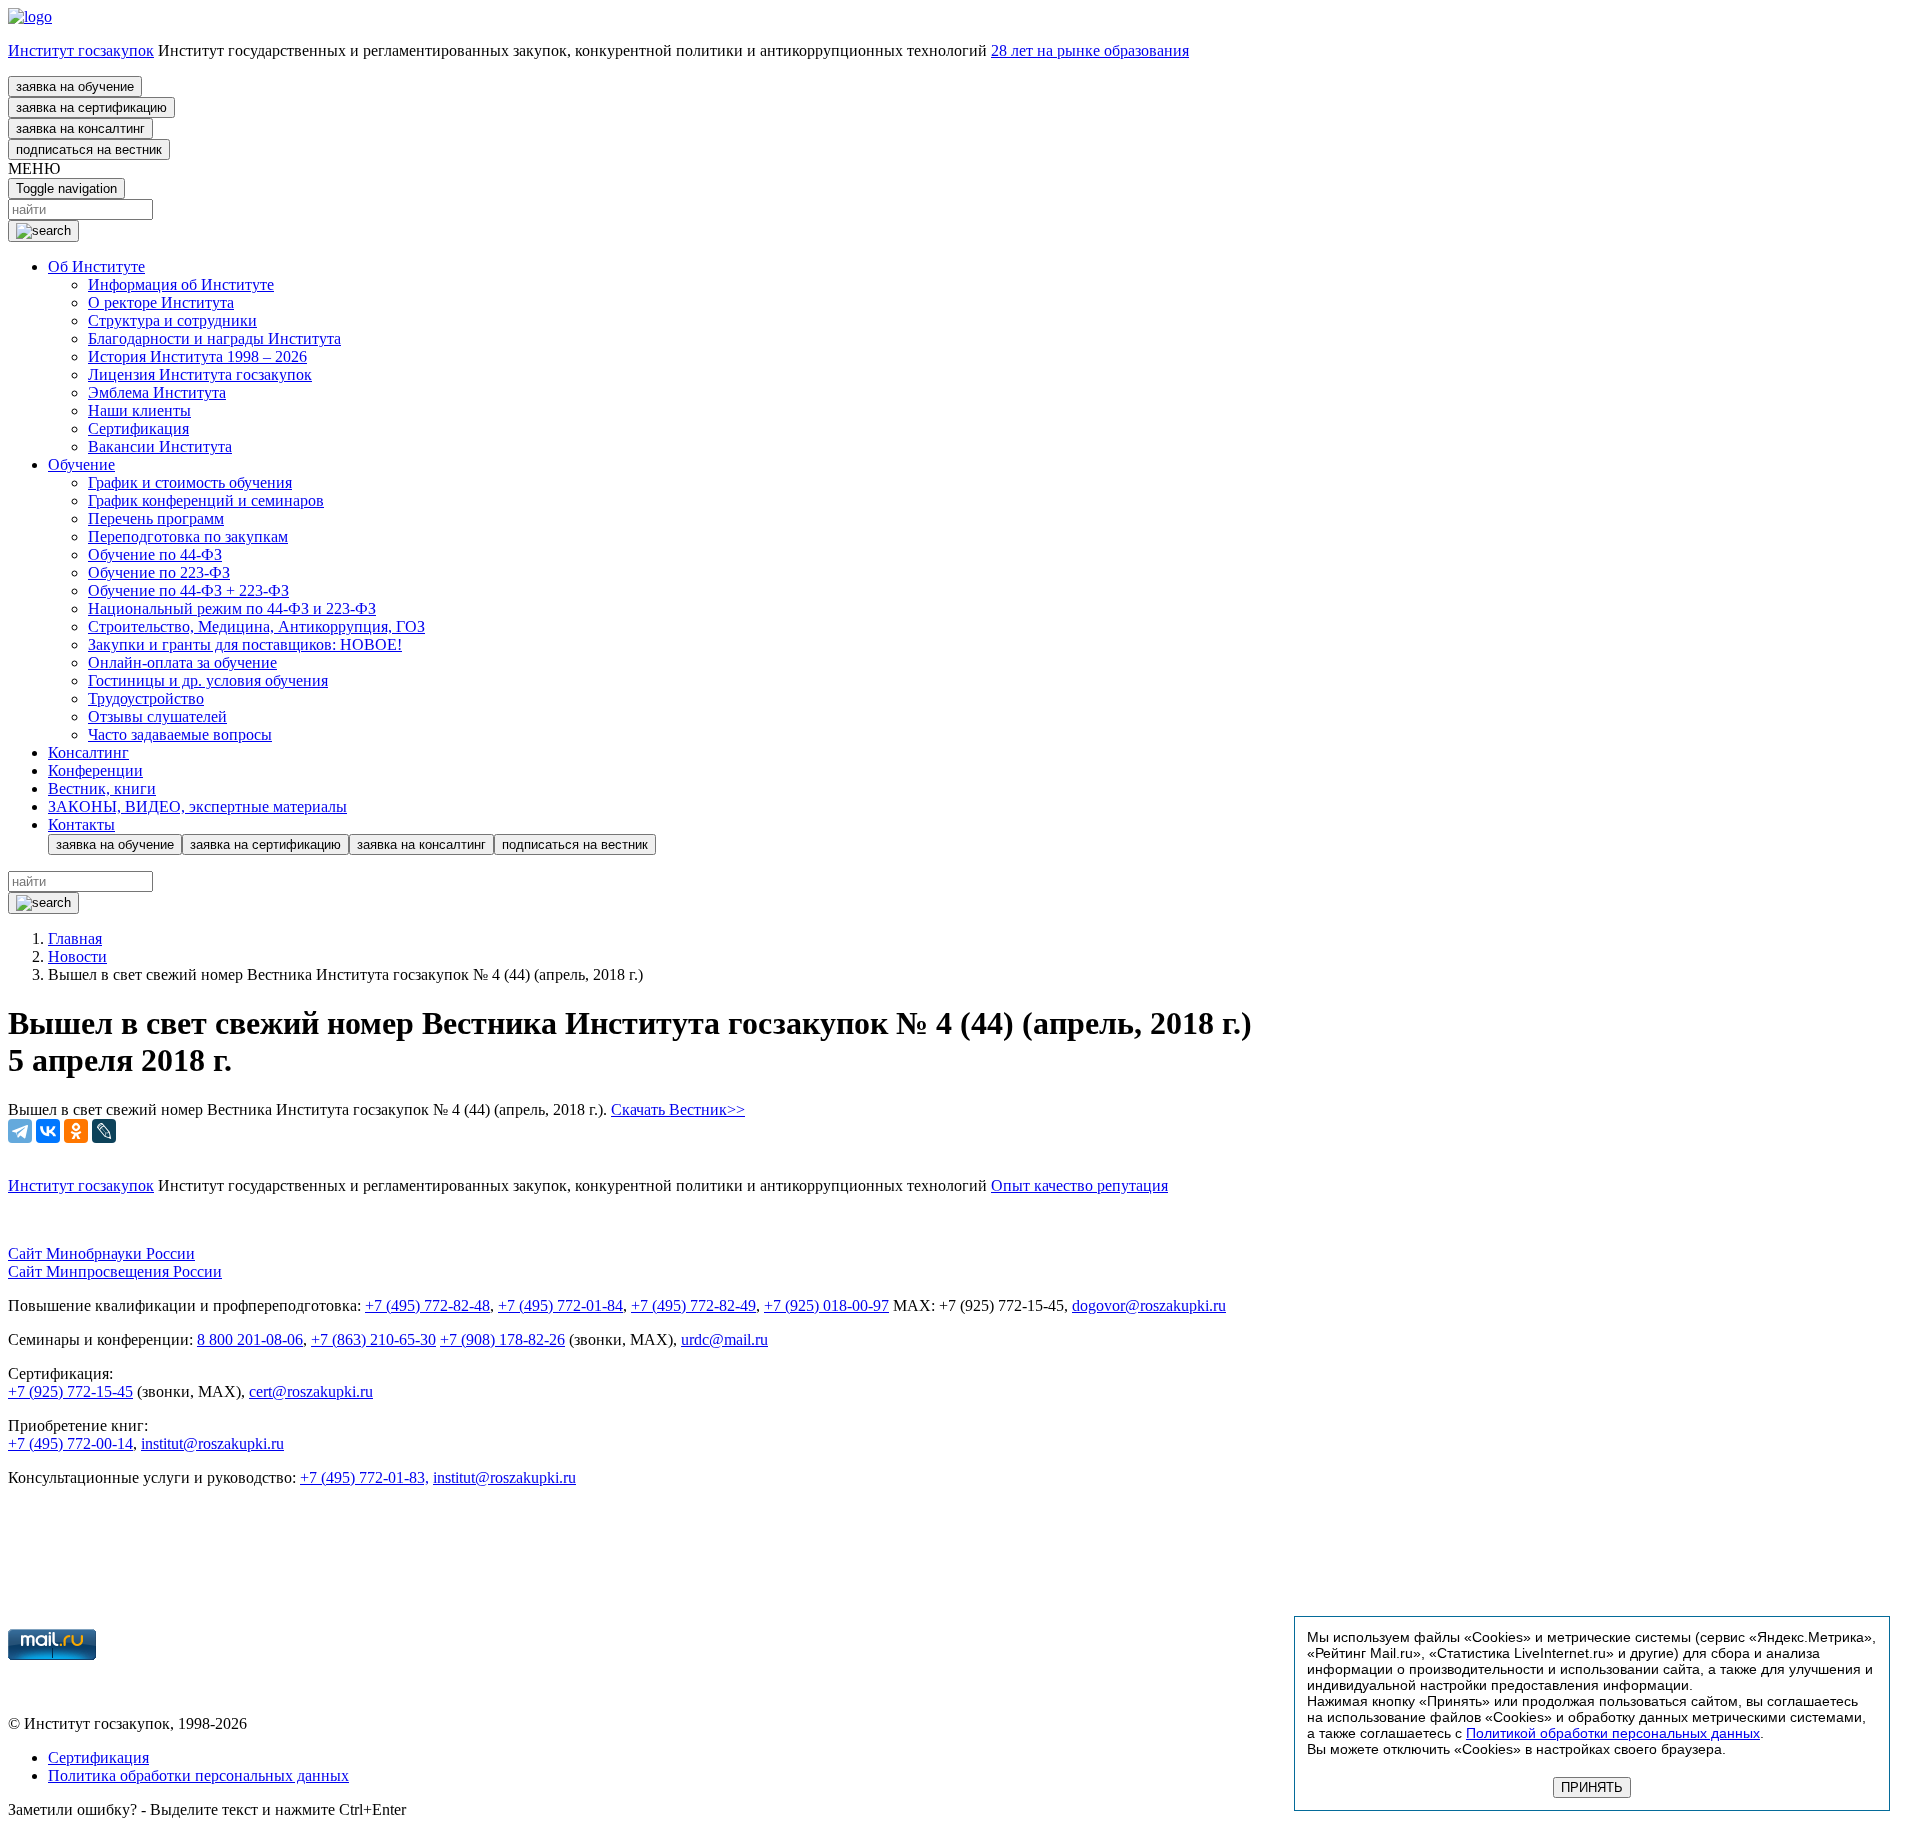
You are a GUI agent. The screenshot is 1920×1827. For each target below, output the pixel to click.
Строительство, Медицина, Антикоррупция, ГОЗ (256, 626)
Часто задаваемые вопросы (180, 734)
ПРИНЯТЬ (1592, 1787)
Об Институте (96, 266)
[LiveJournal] (104, 1131)
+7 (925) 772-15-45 (70, 1391)
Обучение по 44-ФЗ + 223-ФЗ (188, 590)
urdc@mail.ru (724, 1339)
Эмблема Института (157, 392)
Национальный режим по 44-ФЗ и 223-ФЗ (232, 608)
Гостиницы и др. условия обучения (208, 680)
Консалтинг (88, 752)
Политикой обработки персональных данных (1613, 1733)
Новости (77, 956)
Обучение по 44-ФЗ (155, 554)
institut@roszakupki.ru (212, 1443)
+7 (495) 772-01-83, (364, 1477)
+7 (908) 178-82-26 (502, 1339)
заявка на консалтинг (80, 128)
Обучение (81, 464)
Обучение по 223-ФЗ (159, 572)
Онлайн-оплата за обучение (182, 662)
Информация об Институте (181, 284)
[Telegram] (20, 1131)
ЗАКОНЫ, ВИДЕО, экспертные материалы (197, 806)
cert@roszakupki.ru (311, 1391)
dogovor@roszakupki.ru (1149, 1305)
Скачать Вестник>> (678, 1109)
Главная (75, 938)
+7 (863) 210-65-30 (373, 1339)
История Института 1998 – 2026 (197, 356)
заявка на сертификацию (91, 107)
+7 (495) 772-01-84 (560, 1305)
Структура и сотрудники (172, 320)
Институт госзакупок (81, 50)
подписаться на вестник (89, 149)
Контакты (81, 824)
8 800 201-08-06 (250, 1339)
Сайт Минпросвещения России (115, 1271)
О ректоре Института (161, 302)
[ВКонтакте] (48, 1131)
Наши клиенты (139, 410)
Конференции (95, 770)
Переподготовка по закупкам (188, 536)
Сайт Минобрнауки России (101, 1253)
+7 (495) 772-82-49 (693, 1305)
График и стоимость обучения (190, 482)
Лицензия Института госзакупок (200, 374)
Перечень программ (156, 518)
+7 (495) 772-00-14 (70, 1443)
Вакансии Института (160, 446)
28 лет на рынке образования (1090, 50)
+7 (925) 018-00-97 (826, 1305)
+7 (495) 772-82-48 (427, 1305)
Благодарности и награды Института (214, 338)
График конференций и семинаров (206, 500)
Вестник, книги (102, 788)
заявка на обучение (75, 86)
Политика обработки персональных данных (198, 1775)
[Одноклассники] (76, 1131)
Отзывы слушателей (157, 716)
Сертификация (138, 428)
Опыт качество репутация (1079, 1185)
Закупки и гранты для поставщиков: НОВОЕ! (245, 644)
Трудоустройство (146, 698)
